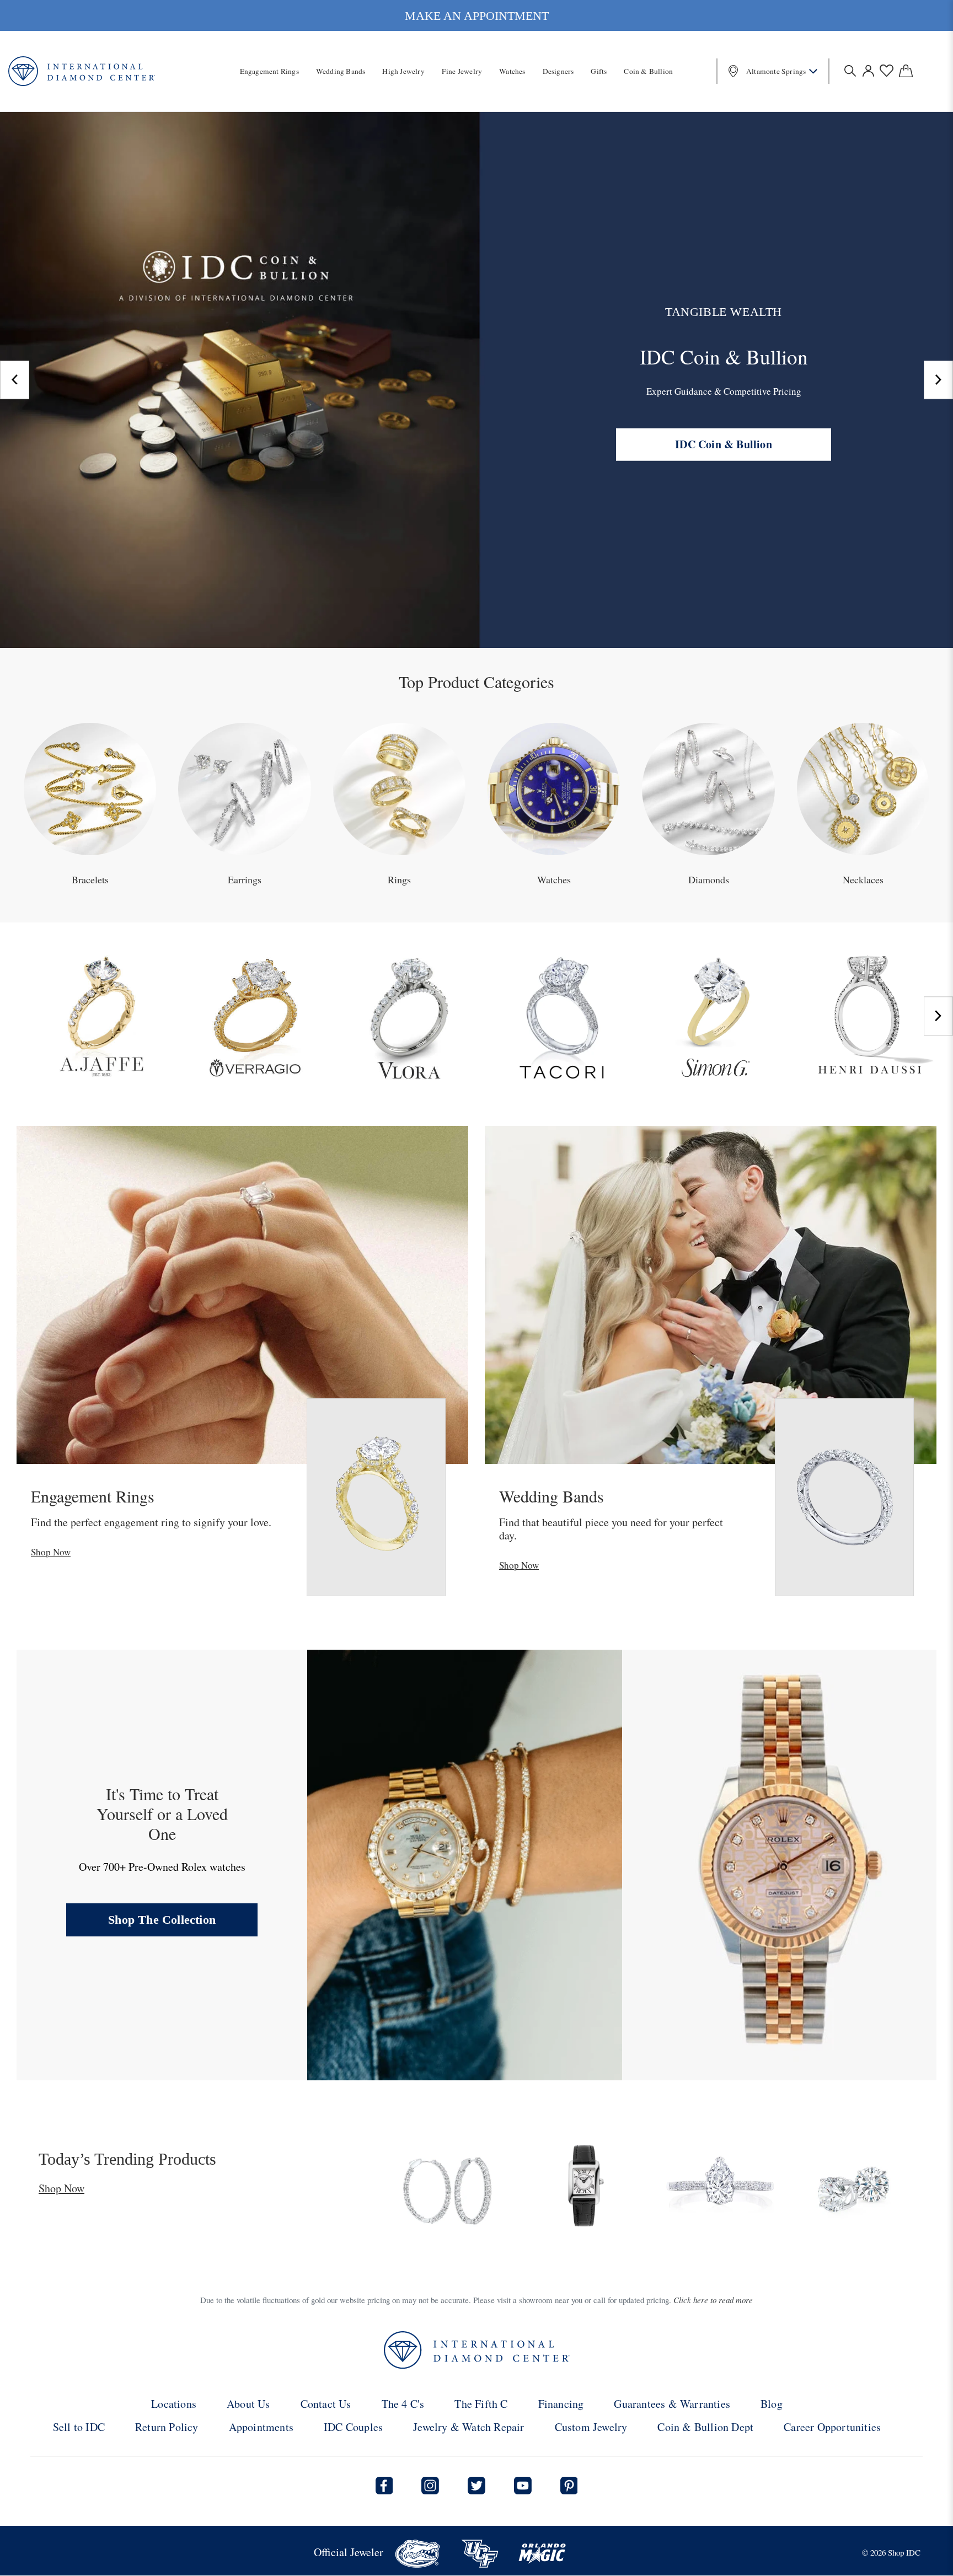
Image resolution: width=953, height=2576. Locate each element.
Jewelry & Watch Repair (469, 2427)
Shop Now (51, 1552)
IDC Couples (353, 2427)
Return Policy (167, 2427)
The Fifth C (481, 2404)
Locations (174, 2404)
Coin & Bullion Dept (705, 2427)
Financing (561, 2404)
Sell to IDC (79, 2427)
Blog (772, 2404)
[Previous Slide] (15, 380)
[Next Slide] (938, 380)
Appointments (261, 2427)
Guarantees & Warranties (672, 2404)
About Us (248, 2404)
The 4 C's (403, 2404)
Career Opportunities (832, 2427)
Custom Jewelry (591, 2427)
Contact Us (326, 2404)
